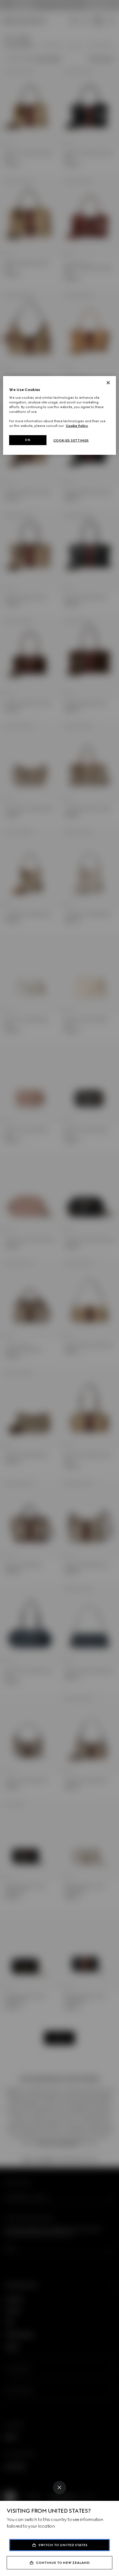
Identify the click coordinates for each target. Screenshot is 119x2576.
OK (28, 440)
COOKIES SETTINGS (71, 440)
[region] (60, 415)
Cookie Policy (77, 426)
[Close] (59, 2488)
